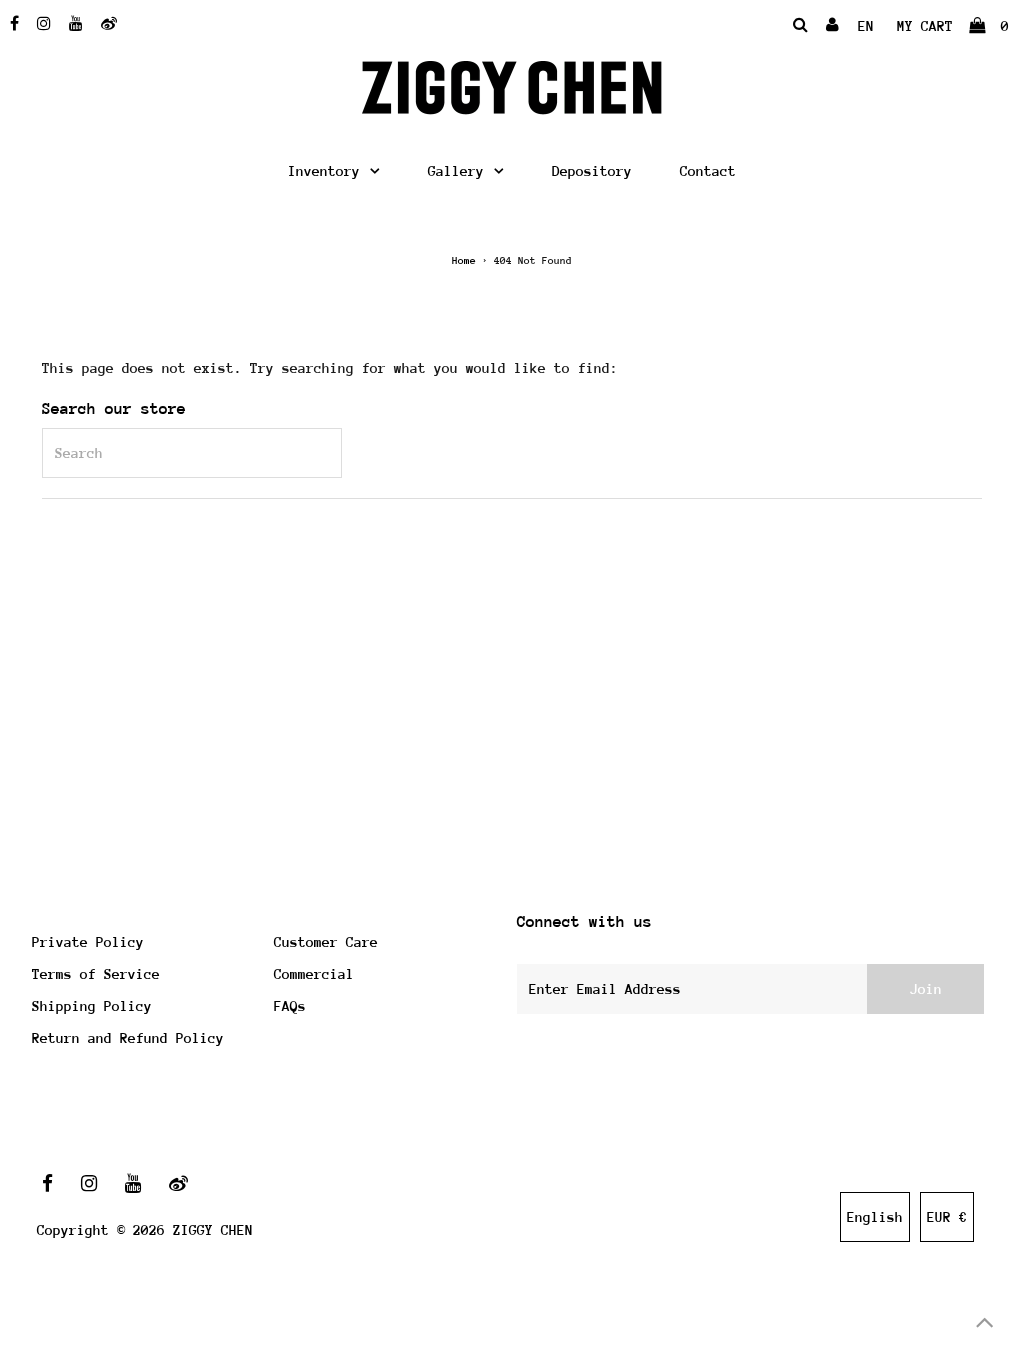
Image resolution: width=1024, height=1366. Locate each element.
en (866, 26)
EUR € (947, 1217)
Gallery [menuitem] (456, 171)
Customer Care (326, 942)
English (875, 1217)
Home (464, 261)
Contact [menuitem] (708, 171)
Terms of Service (96, 974)
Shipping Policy (92, 1006)
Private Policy (88, 942)
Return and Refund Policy (128, 1038)
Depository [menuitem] (592, 171)
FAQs (290, 1006)
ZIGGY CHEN (213, 1230)
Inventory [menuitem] (324, 171)
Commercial (314, 974)
